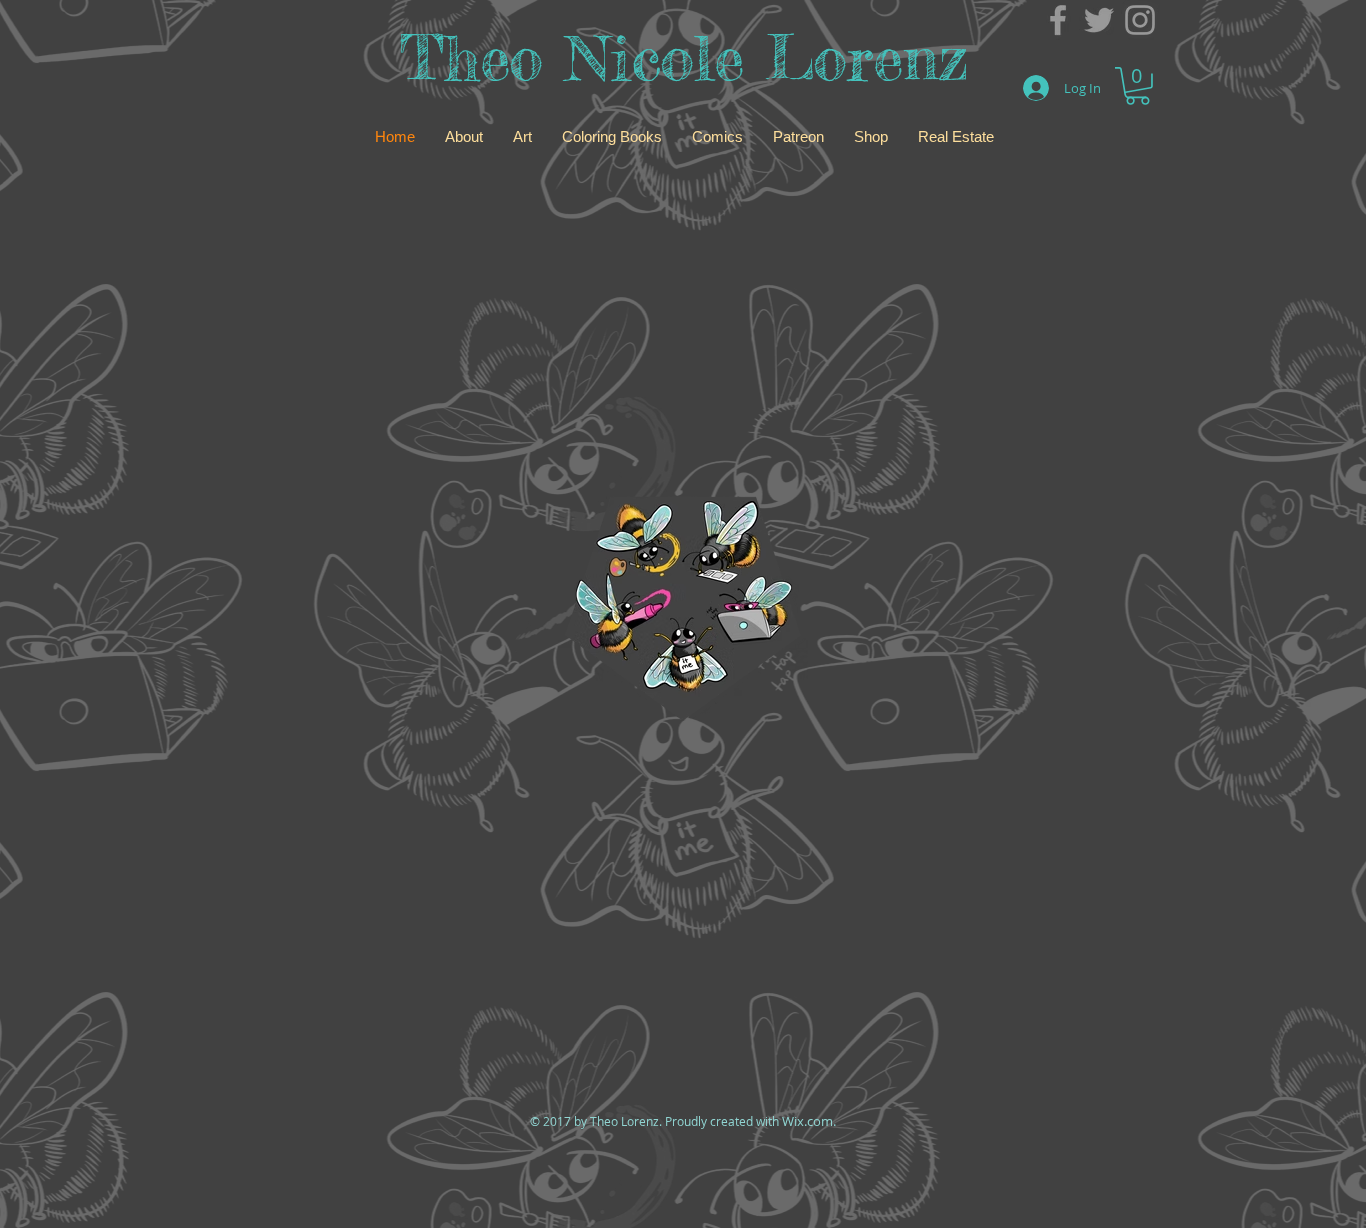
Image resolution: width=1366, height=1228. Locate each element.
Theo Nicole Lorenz (684, 57)
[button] (1137, 86)
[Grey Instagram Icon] (1140, 20)
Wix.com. (809, 1121)
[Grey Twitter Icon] (1099, 20)
